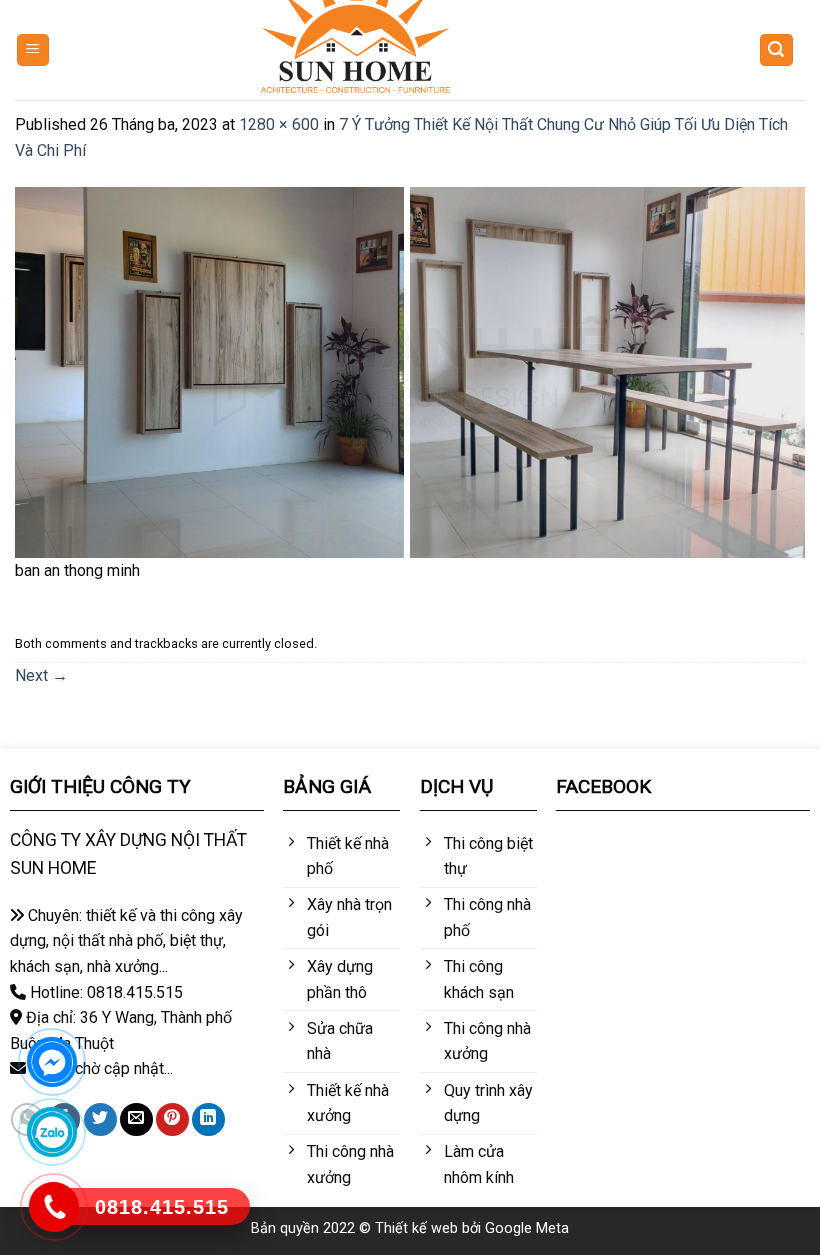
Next (41, 675)
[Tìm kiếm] (777, 50)
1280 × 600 (279, 124)
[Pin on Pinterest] (172, 1119)
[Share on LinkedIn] (208, 1119)
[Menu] (33, 50)
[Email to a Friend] (136, 1119)
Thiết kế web (416, 1228)
